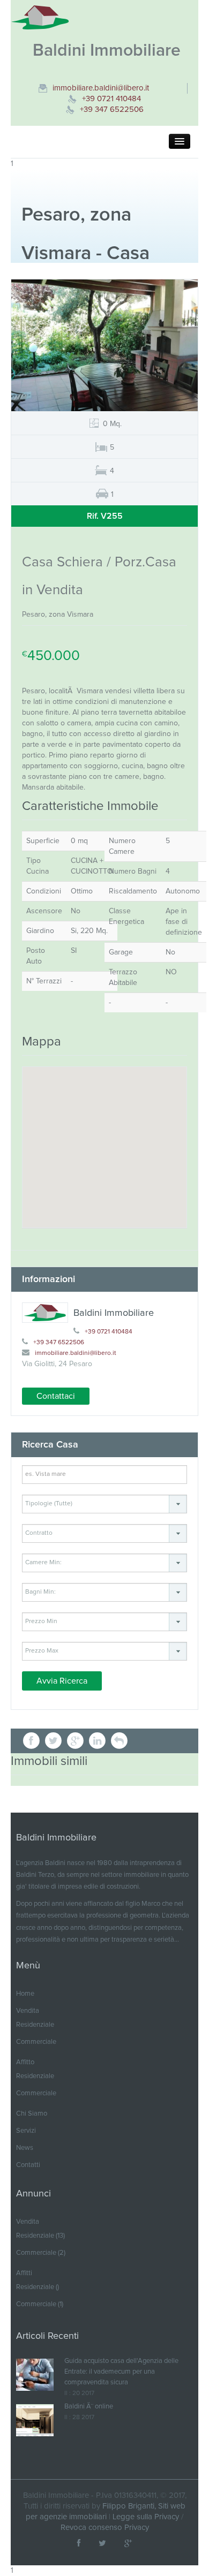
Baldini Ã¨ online (89, 2407)
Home (25, 1994)
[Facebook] (79, 2544)
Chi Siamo (32, 2114)
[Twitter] (102, 2544)
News (25, 2148)
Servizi (26, 2131)
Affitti (24, 2273)
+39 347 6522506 (112, 109)
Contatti (28, 2165)
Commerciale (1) (40, 2304)
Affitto (25, 2062)
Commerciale (36, 2042)
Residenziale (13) (40, 2236)
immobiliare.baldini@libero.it (101, 88)
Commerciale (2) (41, 2253)
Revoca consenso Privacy (105, 2528)
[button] (119, 1741)
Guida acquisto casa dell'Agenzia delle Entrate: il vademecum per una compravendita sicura (121, 2372)
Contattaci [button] (56, 1396)
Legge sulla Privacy (146, 2517)
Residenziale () (38, 2287)
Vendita (28, 2011)
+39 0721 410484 (111, 99)
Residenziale (35, 2025)
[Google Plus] (128, 2544)
